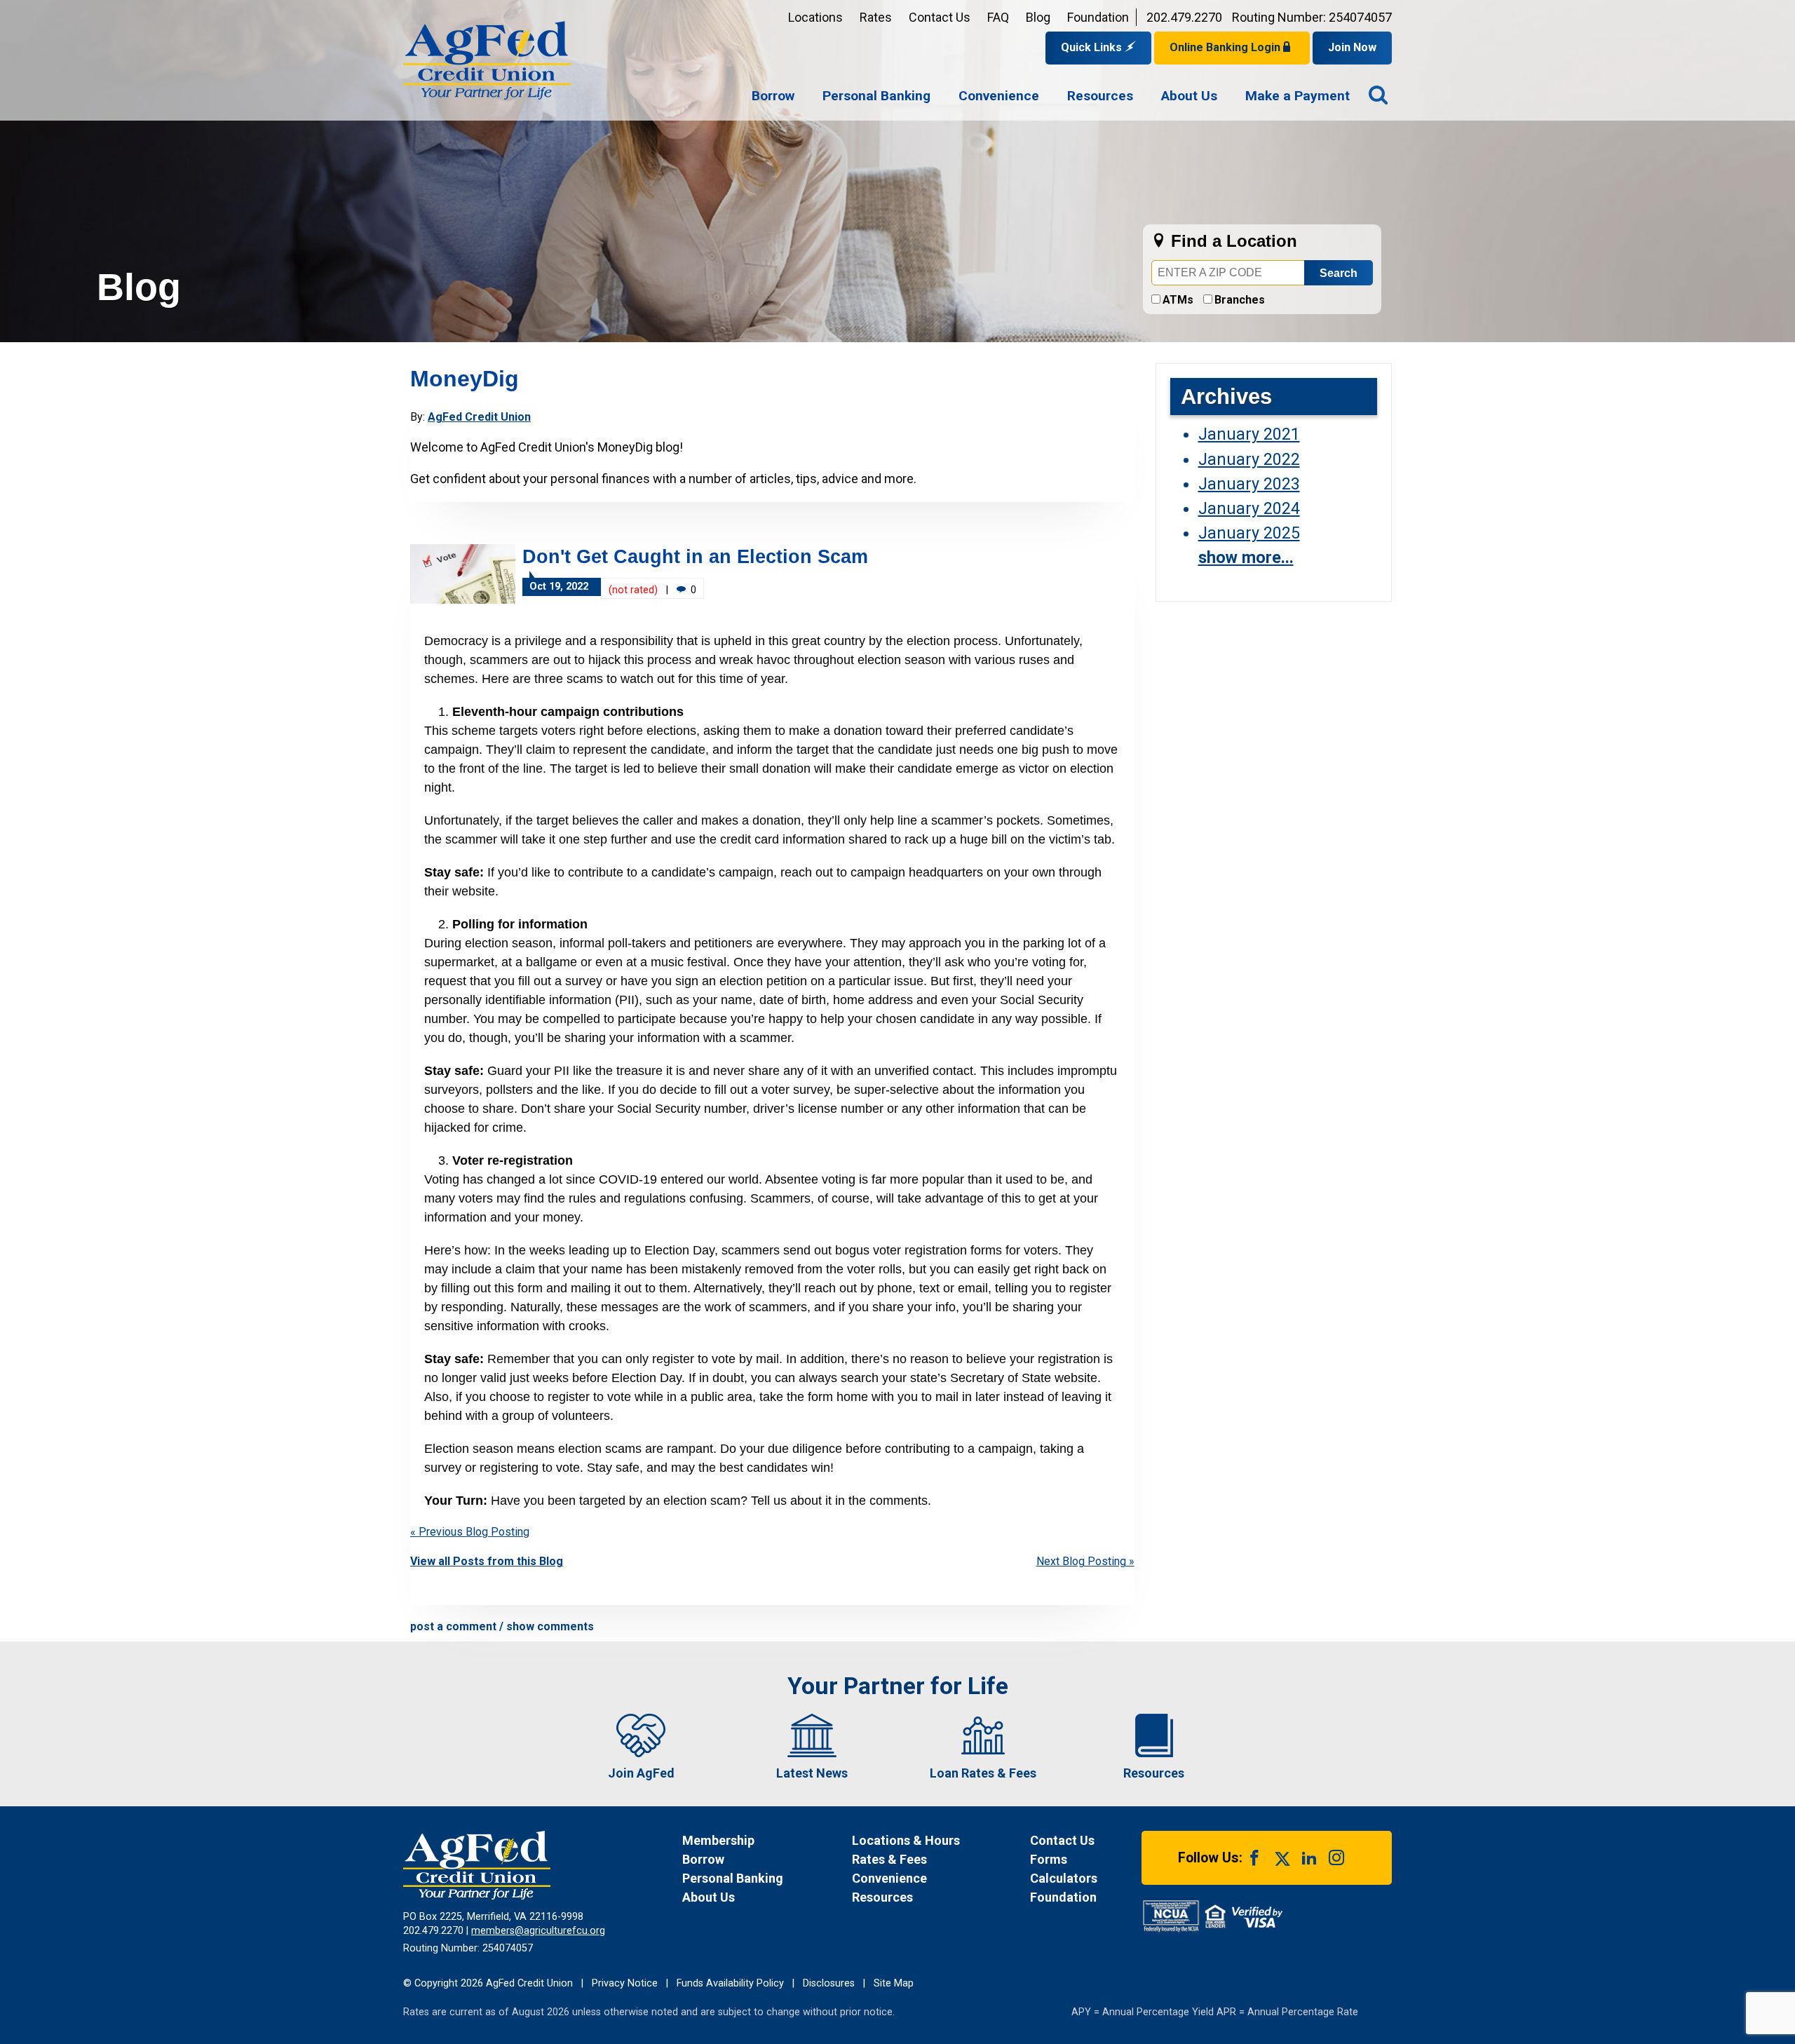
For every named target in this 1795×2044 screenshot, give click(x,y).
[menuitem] (773, 97)
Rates (876, 17)
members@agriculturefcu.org (538, 1931)
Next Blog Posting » (1085, 1561)
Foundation (1098, 17)
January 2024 (1249, 508)
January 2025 (1249, 533)
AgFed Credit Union (479, 417)
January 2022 (1249, 459)
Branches (1240, 300)
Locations (815, 17)
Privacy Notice (625, 1983)
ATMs (1178, 300)
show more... (1246, 557)
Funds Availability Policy (730, 1983)
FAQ (998, 17)
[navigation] (1051, 97)
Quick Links (1093, 47)
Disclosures (829, 1983)
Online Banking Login (1226, 47)
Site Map (894, 1983)
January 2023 (1249, 484)
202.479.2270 (1184, 17)
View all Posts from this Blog (487, 1561)
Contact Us (940, 17)
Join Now (1352, 47)
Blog (1038, 17)
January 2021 (1249, 434)
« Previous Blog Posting (470, 1532)
